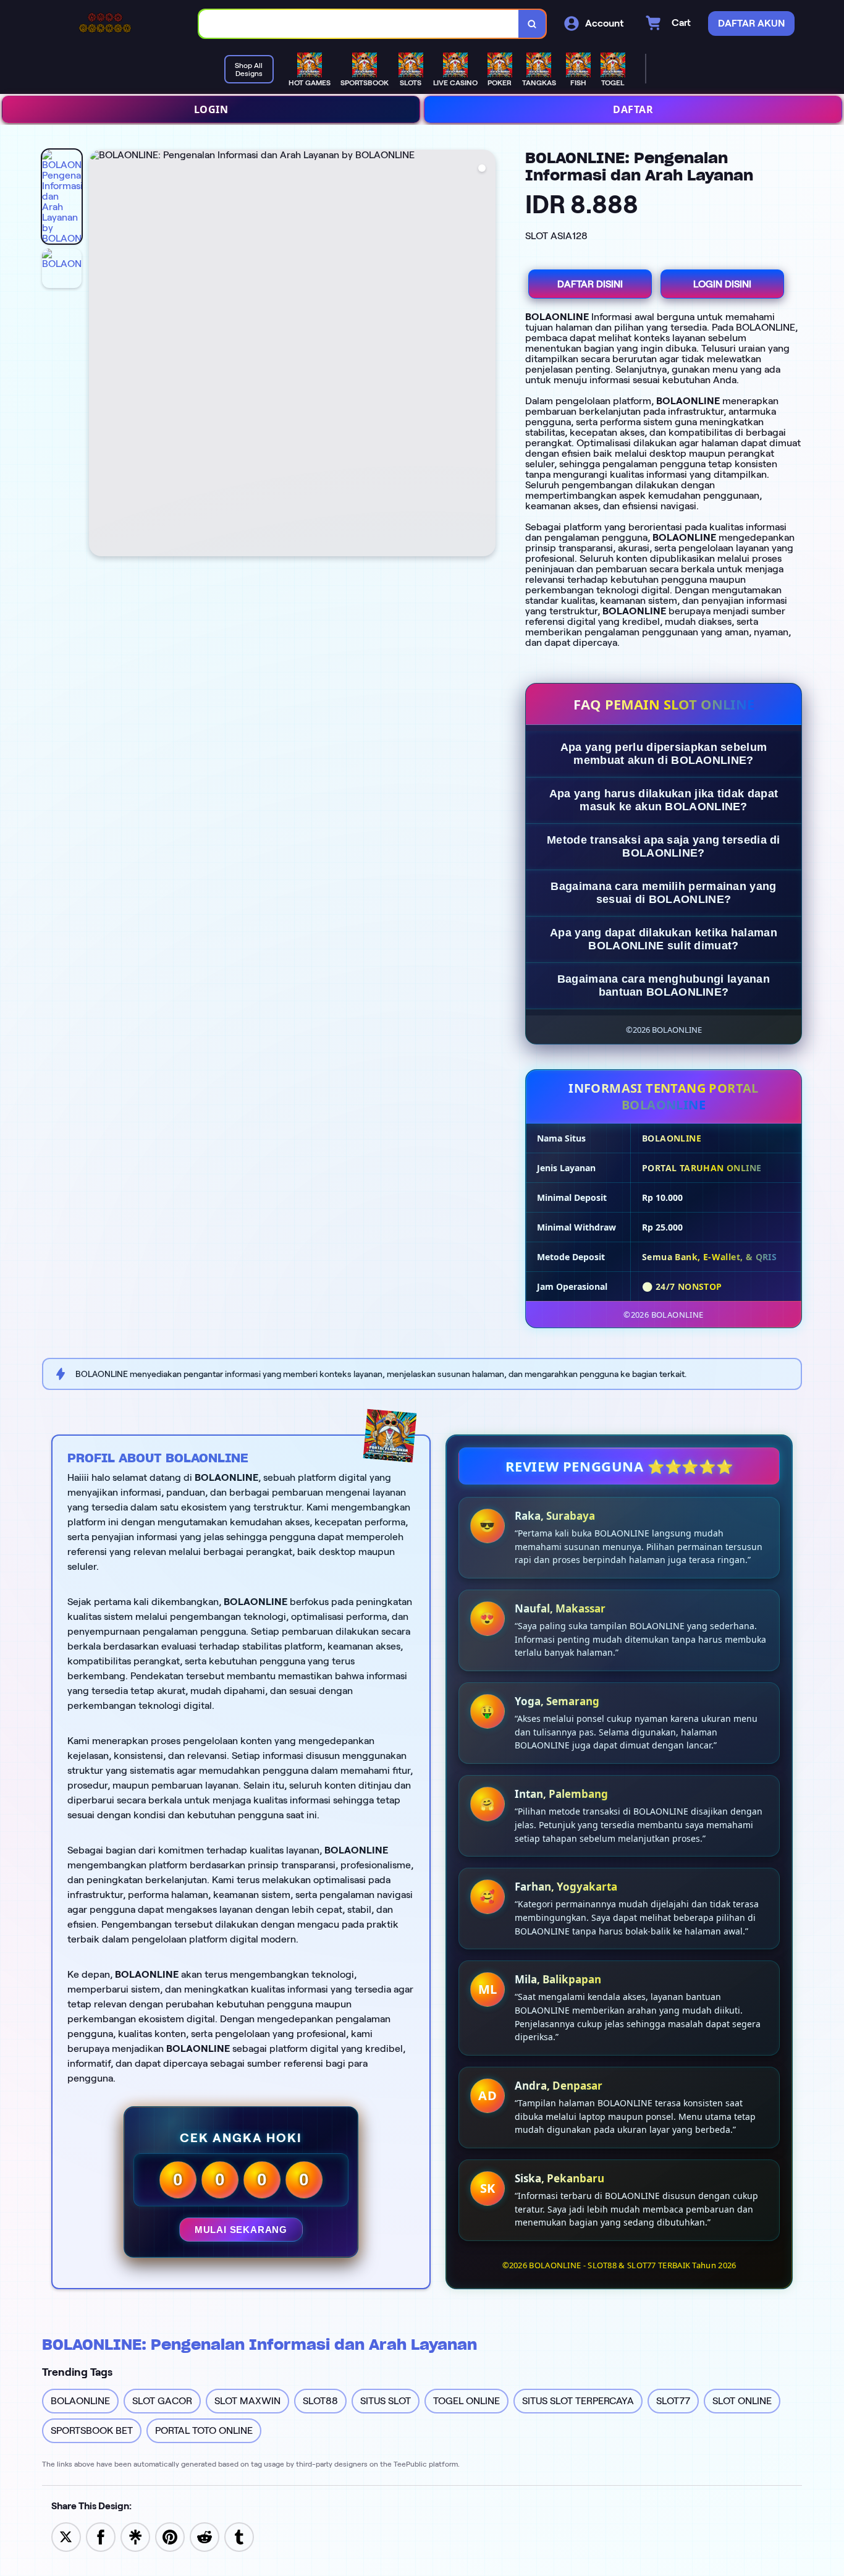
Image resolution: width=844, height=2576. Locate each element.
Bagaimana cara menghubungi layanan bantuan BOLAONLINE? (664, 985)
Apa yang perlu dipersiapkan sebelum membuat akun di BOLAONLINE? (664, 754)
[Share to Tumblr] (239, 2536)
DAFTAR (633, 109)
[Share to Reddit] (205, 2536)
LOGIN (211, 109)
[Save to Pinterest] (170, 2536)
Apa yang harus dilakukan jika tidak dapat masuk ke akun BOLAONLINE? (664, 800)
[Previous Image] (99, 355)
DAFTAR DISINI (590, 284)
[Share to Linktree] (135, 2536)
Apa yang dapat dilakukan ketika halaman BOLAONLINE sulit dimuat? (664, 939)
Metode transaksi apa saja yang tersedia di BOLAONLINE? (664, 846)
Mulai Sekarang (241, 2230)
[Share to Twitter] (66, 2536)
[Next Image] (486, 355)
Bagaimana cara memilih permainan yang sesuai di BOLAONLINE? (663, 893)
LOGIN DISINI (722, 284)
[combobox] (359, 24)
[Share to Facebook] (101, 2536)
